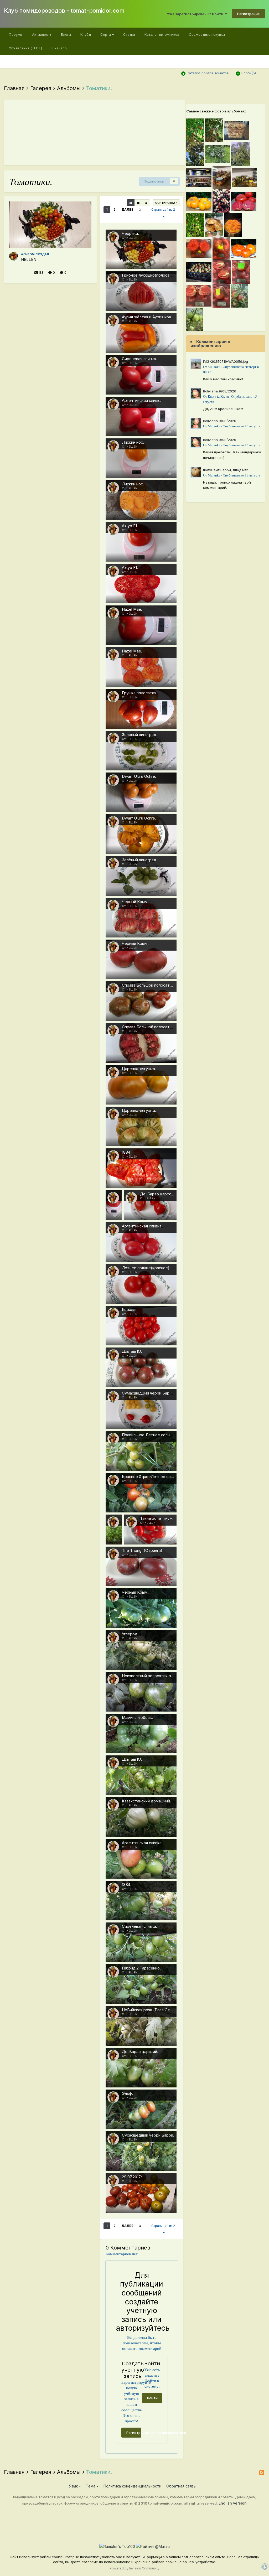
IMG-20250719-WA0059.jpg (226, 361)
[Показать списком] (146, 203)
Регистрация (248, 14)
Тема (91, 2486)
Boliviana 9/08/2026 (220, 391)
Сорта (106, 34)
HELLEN (29, 260)
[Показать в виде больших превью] (138, 203)
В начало (59, 48)
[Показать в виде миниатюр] (131, 203)
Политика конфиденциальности (132, 2486)
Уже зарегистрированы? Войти (196, 14)
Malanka (214, 367)
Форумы (16, 34)
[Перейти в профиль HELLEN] (14, 256)
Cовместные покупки (207, 34)
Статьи (129, 34)
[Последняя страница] (140, 210)
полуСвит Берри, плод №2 (226, 470)
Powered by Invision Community (134, 2568)
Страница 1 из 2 (164, 209)
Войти (152, 2398)
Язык (74, 2486)
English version (233, 2503)
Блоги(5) (249, 73)
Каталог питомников (162, 34)
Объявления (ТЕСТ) (25, 48)
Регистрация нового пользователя (134, 2433)
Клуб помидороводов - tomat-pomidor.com (64, 11)
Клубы (86, 34)
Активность (42, 34)
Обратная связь (181, 2486)
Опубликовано (242, 426)
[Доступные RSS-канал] (262, 2473)
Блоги (66, 34)
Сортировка (165, 203)
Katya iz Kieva (218, 396)
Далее (127, 209)
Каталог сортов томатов (208, 73)
